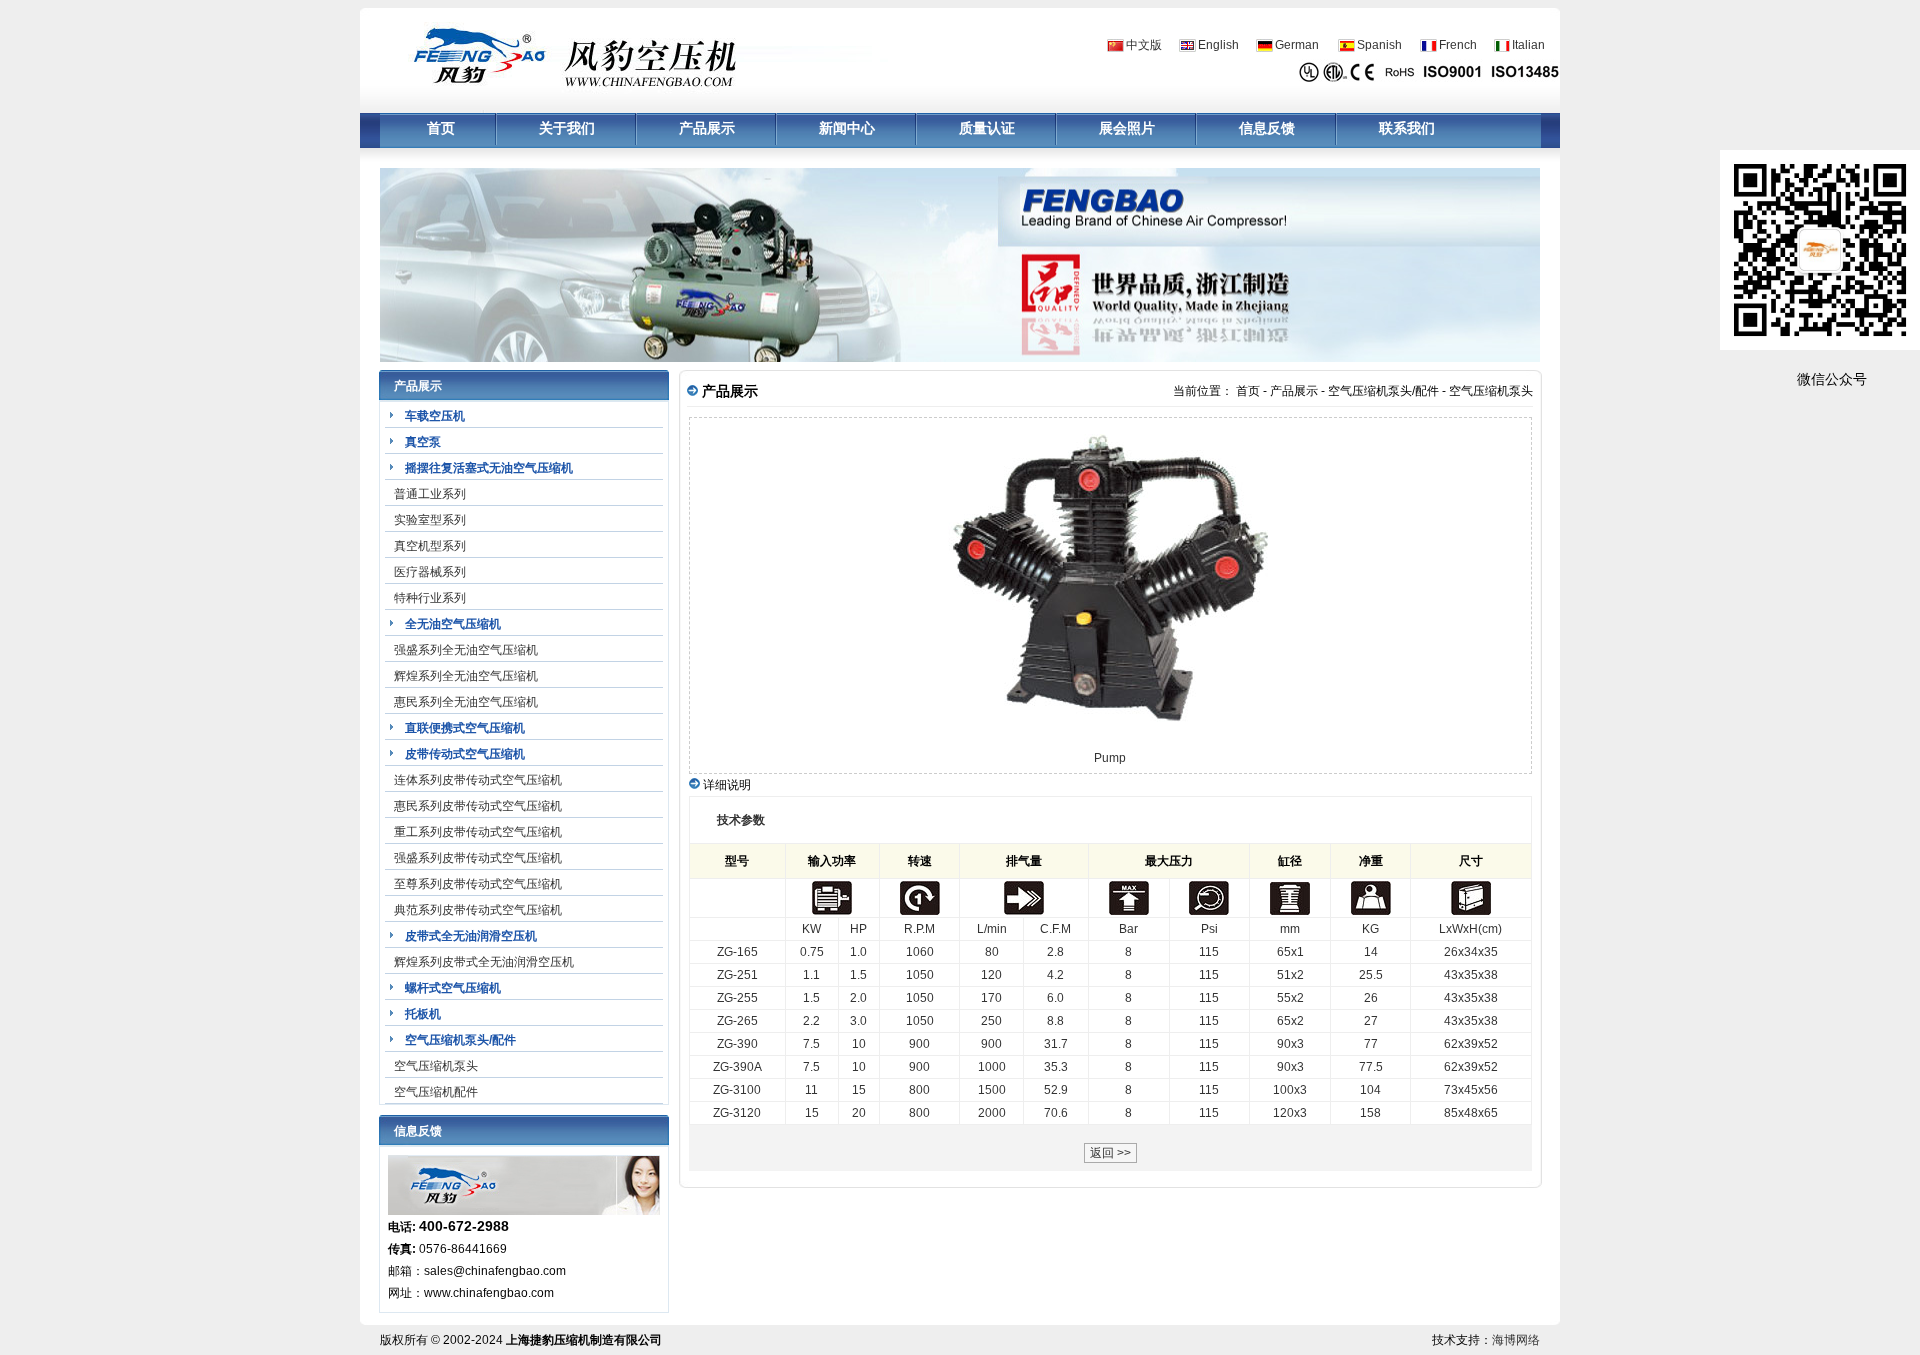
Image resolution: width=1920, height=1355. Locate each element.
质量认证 (987, 128)
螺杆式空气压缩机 (453, 988)
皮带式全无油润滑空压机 (471, 936)
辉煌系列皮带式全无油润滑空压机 (484, 962)
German (1297, 45)
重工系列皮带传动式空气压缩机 (478, 832)
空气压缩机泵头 (436, 1066)
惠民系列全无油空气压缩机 (466, 702)
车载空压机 (435, 416)
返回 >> (1110, 1153)
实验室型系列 (430, 520)
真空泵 (423, 442)
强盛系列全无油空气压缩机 (466, 650)
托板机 (423, 1014)
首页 (441, 128)
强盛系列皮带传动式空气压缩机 (478, 858)
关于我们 (567, 128)
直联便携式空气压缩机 (465, 728)
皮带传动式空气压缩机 (465, 754)
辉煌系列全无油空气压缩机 (466, 676)
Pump (1110, 758)
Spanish (1379, 45)
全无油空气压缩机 (453, 624)
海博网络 (1516, 1340)
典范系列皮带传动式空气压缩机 (478, 910)
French (1458, 45)
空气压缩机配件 (436, 1092)
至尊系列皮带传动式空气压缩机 (478, 884)
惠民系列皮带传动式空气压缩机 (478, 806)
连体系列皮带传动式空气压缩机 (478, 780)
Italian (1528, 45)
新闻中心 (847, 128)
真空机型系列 (430, 546)
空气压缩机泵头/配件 (460, 1040)
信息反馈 (1267, 128)
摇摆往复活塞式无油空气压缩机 (489, 468)
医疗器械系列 (430, 572)
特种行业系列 (430, 598)
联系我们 (1407, 128)
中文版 (1144, 45)
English (1218, 45)
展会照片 (1127, 128)
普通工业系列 (430, 494)
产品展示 (707, 128)
